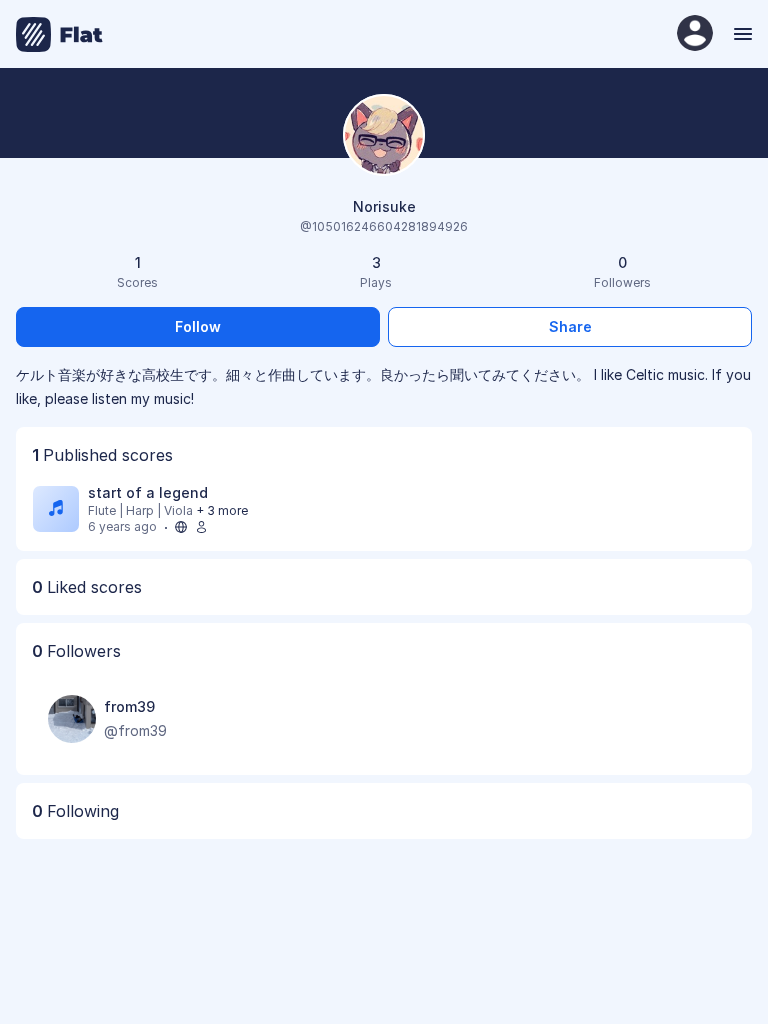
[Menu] (740, 34)
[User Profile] (695, 34)
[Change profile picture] (384, 136)
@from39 (135, 730)
